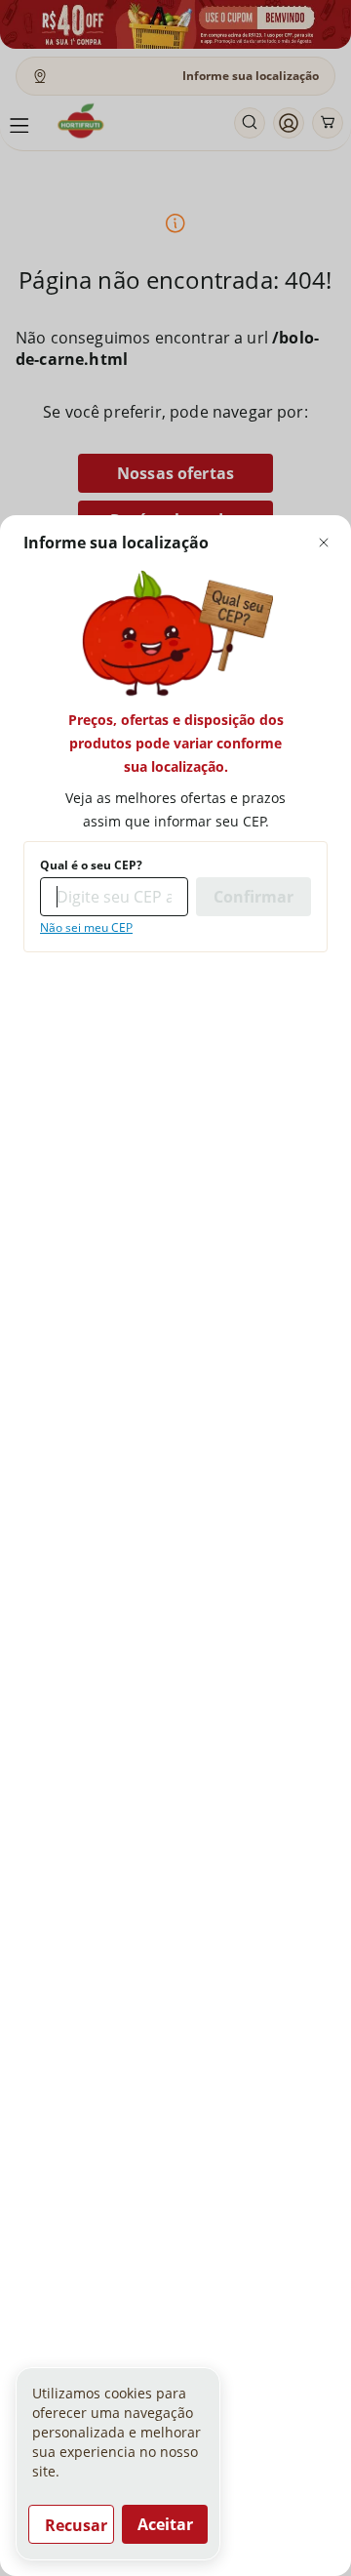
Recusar (76, 2525)
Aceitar (165, 2524)
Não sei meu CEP (86, 928)
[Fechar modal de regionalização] (324, 543)
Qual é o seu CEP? (91, 865)
